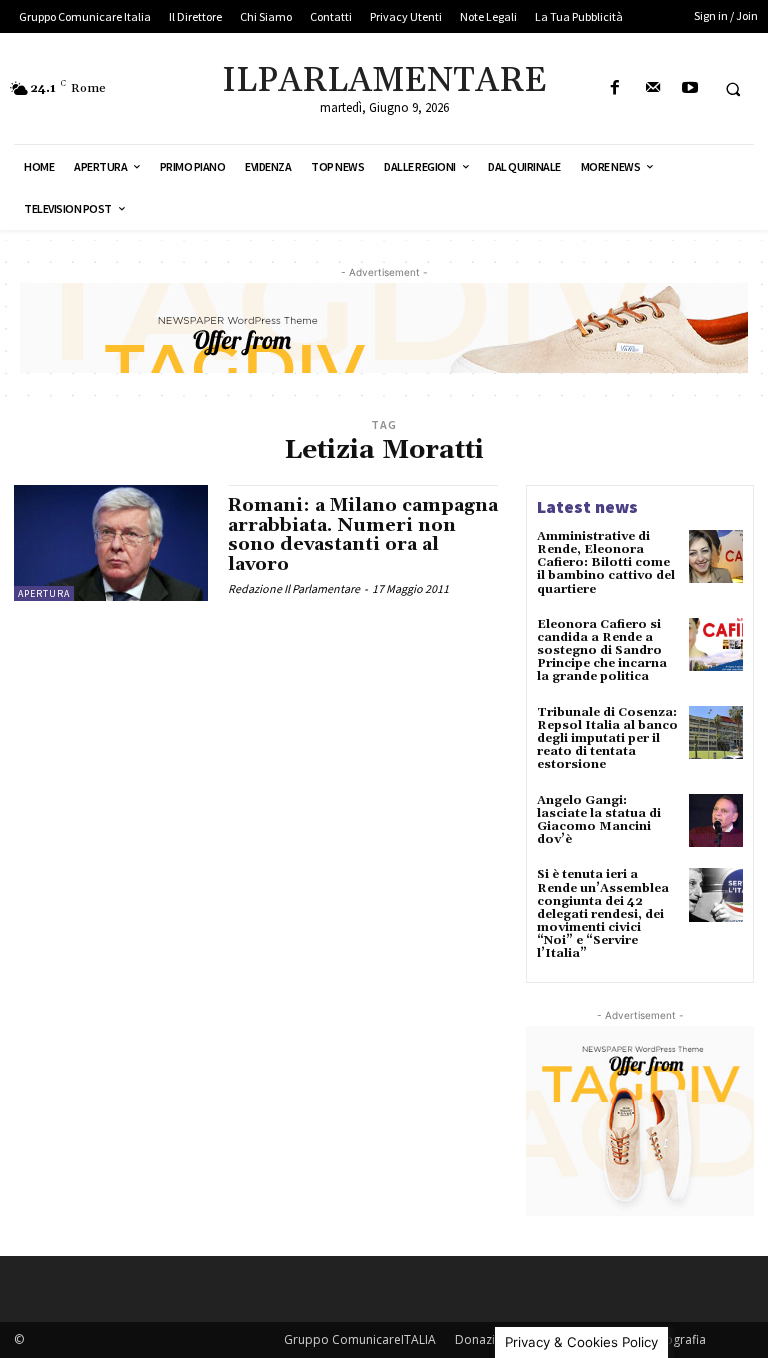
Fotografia (676, 1339)
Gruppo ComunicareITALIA (360, 1339)
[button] (733, 89)
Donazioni (484, 1339)
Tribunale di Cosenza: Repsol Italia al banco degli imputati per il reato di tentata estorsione (607, 739)
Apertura (44, 593)
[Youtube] (689, 88)
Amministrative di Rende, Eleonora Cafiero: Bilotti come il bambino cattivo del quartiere (606, 563)
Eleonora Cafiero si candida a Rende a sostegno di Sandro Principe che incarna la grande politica (602, 651)
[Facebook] (615, 88)
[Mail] (652, 88)
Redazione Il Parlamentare (294, 588)
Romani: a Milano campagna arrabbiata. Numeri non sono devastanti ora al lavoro (363, 535)
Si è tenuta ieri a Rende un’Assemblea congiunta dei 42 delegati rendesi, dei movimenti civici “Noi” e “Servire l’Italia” (603, 914)
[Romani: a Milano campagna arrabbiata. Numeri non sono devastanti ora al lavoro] (111, 543)
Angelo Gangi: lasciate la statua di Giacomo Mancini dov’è (599, 820)
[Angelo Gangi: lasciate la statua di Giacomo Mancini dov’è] (716, 821)
